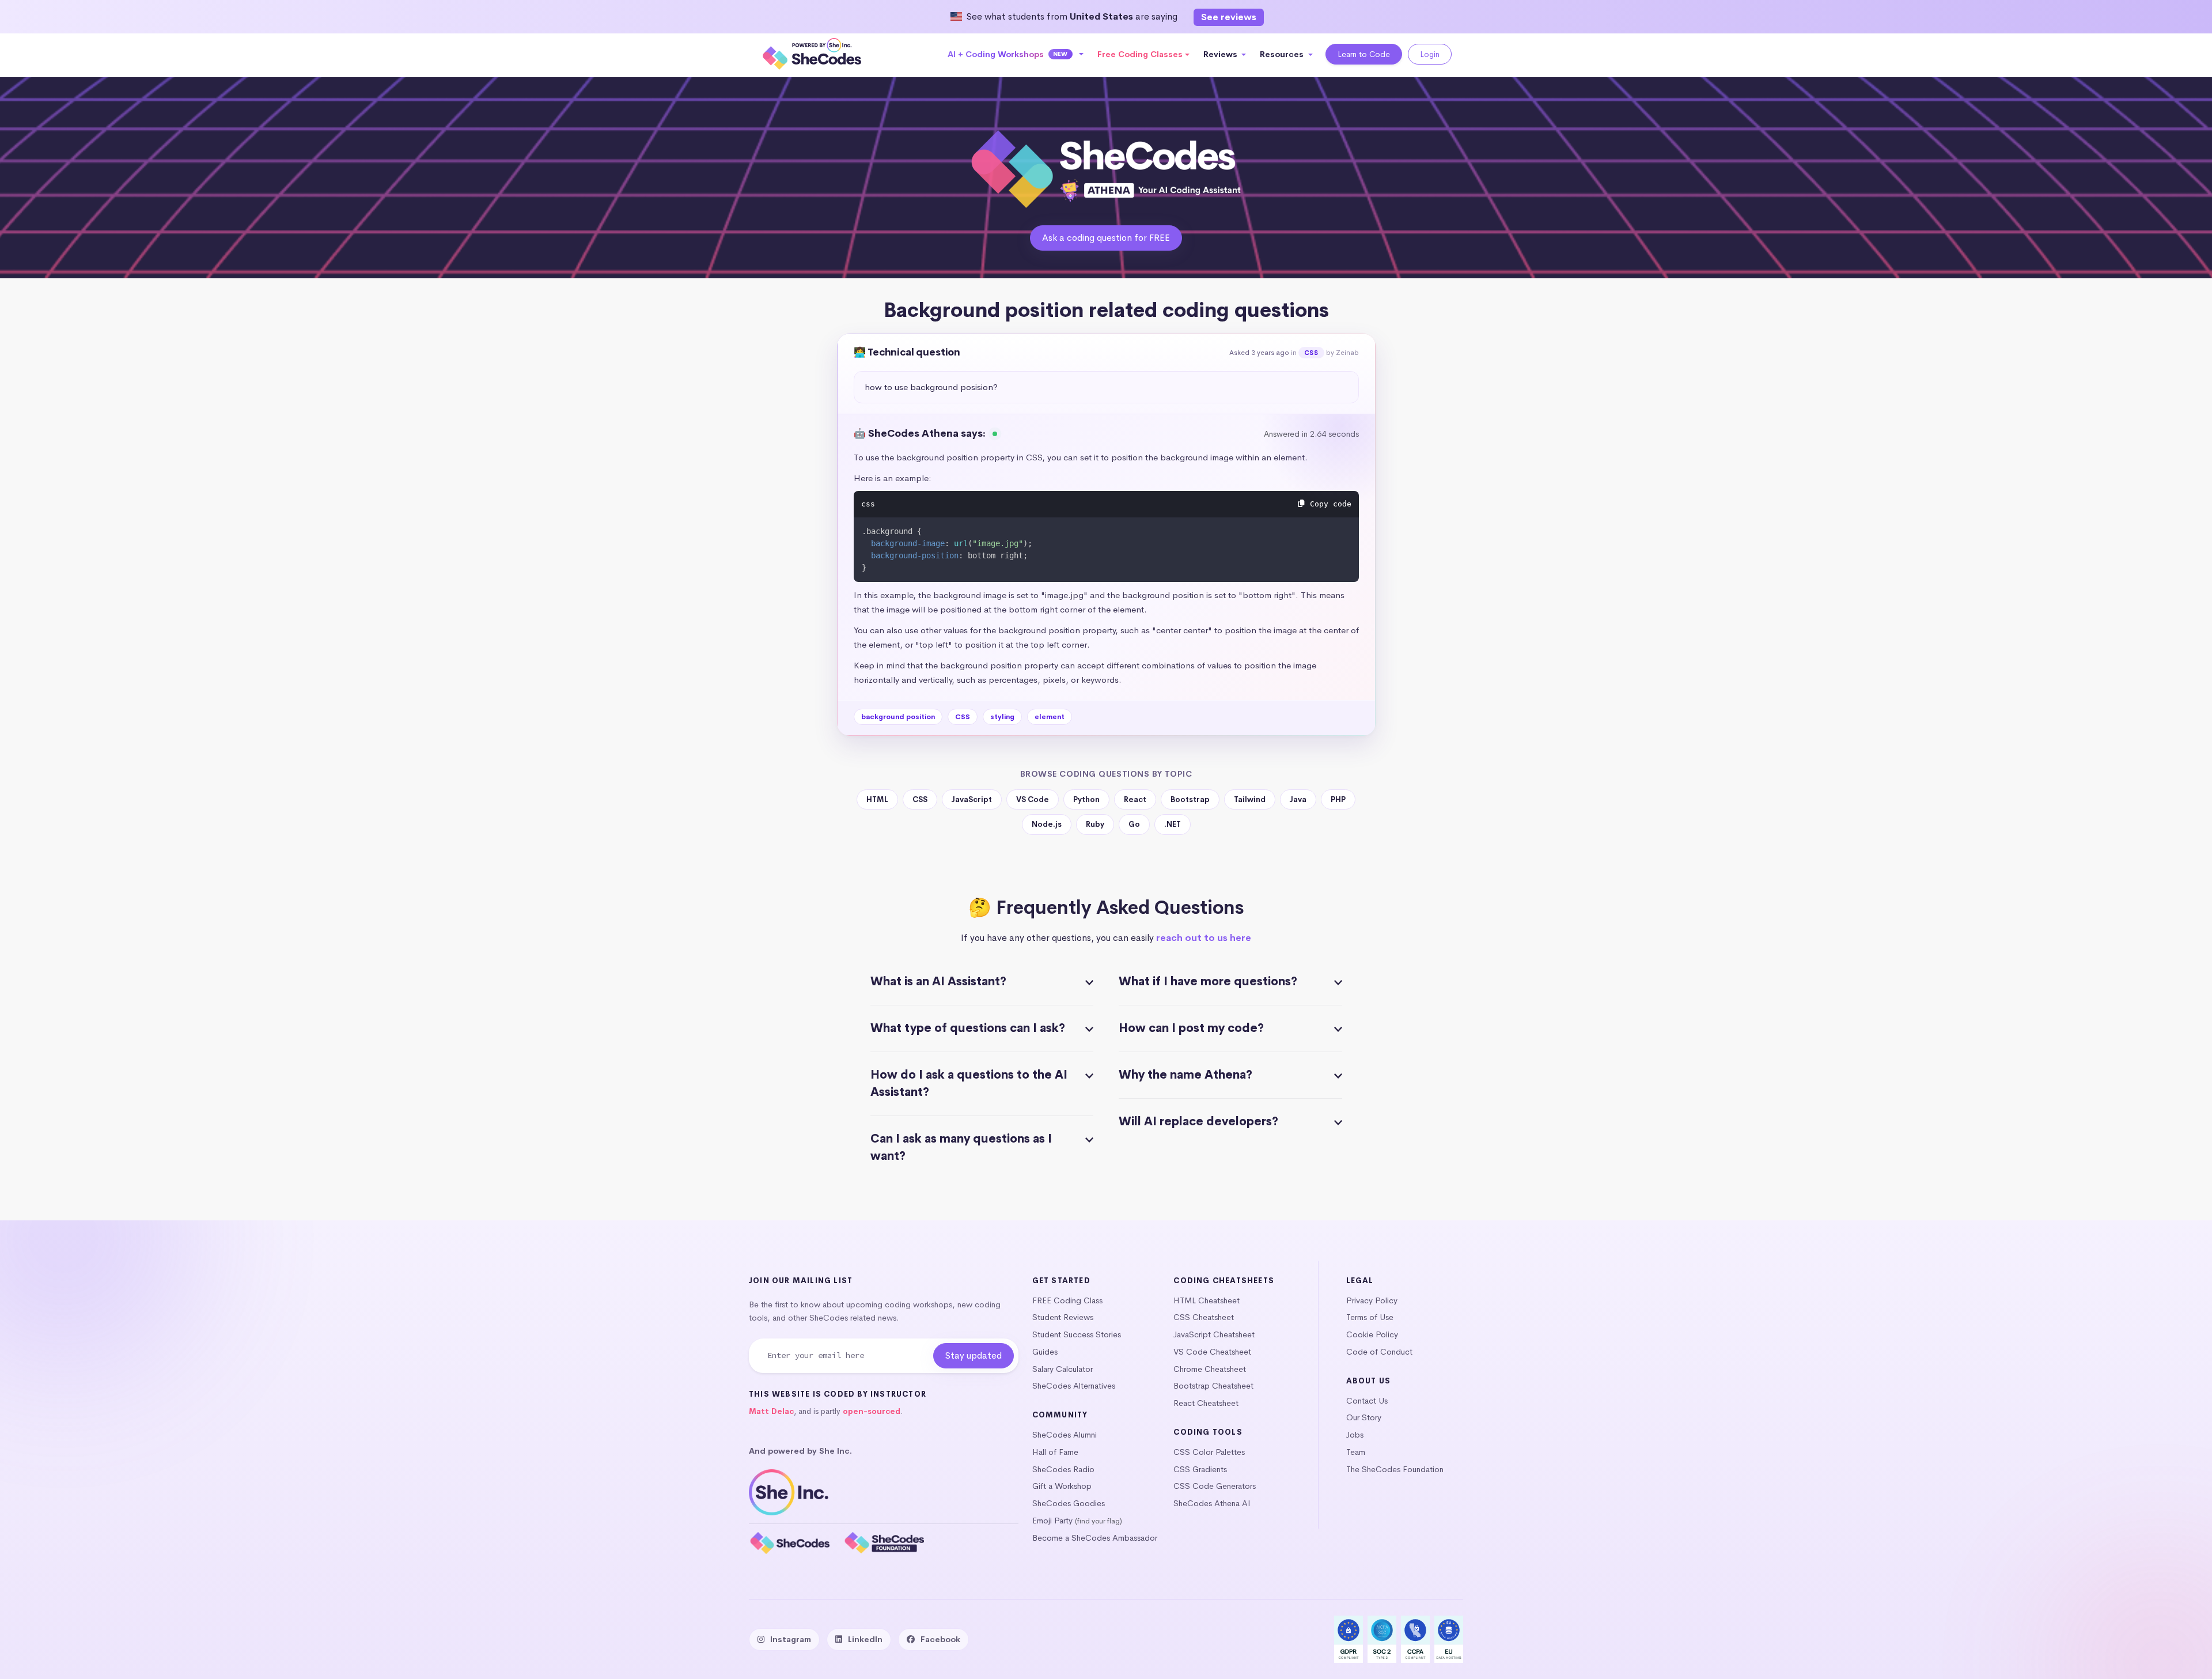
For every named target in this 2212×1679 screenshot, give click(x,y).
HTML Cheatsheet (1207, 1300)
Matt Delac (771, 1411)
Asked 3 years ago (1259, 353)
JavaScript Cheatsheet (1214, 1334)
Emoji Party (1052, 1521)
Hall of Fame (1055, 1452)
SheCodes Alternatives (1074, 1386)
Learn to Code (1364, 54)
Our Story (1364, 1417)
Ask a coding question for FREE (1106, 238)
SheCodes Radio (1063, 1469)
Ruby (1095, 824)
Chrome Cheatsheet (1210, 1369)
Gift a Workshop (1062, 1486)
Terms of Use (1370, 1317)
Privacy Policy (1372, 1300)
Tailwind (1250, 799)
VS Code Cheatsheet (1212, 1352)
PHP (1338, 799)
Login (1430, 54)
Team (1356, 1452)
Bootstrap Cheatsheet (1213, 1386)
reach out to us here (1204, 938)
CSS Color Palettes (1209, 1452)
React (1135, 799)
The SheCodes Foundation (1395, 1469)
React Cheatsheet (1206, 1403)
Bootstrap (1190, 799)
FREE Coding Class (1067, 1300)
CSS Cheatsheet (1204, 1317)
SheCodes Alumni (1065, 1435)
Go (1134, 824)
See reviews (1229, 17)
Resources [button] (1283, 54)
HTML (877, 799)
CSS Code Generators (1215, 1486)
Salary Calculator (1063, 1369)
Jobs (1355, 1435)
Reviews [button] (1221, 54)
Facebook (940, 1639)
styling (1002, 717)
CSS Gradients (1200, 1469)
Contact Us (1367, 1401)
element (1050, 717)
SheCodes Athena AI (1212, 1503)
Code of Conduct (1379, 1352)
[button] (1016, 54)
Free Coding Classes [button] (1140, 54)
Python (1086, 799)
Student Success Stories (1077, 1334)
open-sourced (872, 1411)
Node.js (1047, 824)
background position (898, 717)
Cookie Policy (1372, 1334)
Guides (1045, 1352)
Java (1298, 799)
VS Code (1033, 799)
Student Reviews (1063, 1317)
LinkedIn (865, 1639)
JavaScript (972, 799)
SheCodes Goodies (1069, 1503)
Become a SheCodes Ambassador (1095, 1538)
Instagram (791, 1639)
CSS (1311, 353)
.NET (1173, 824)
